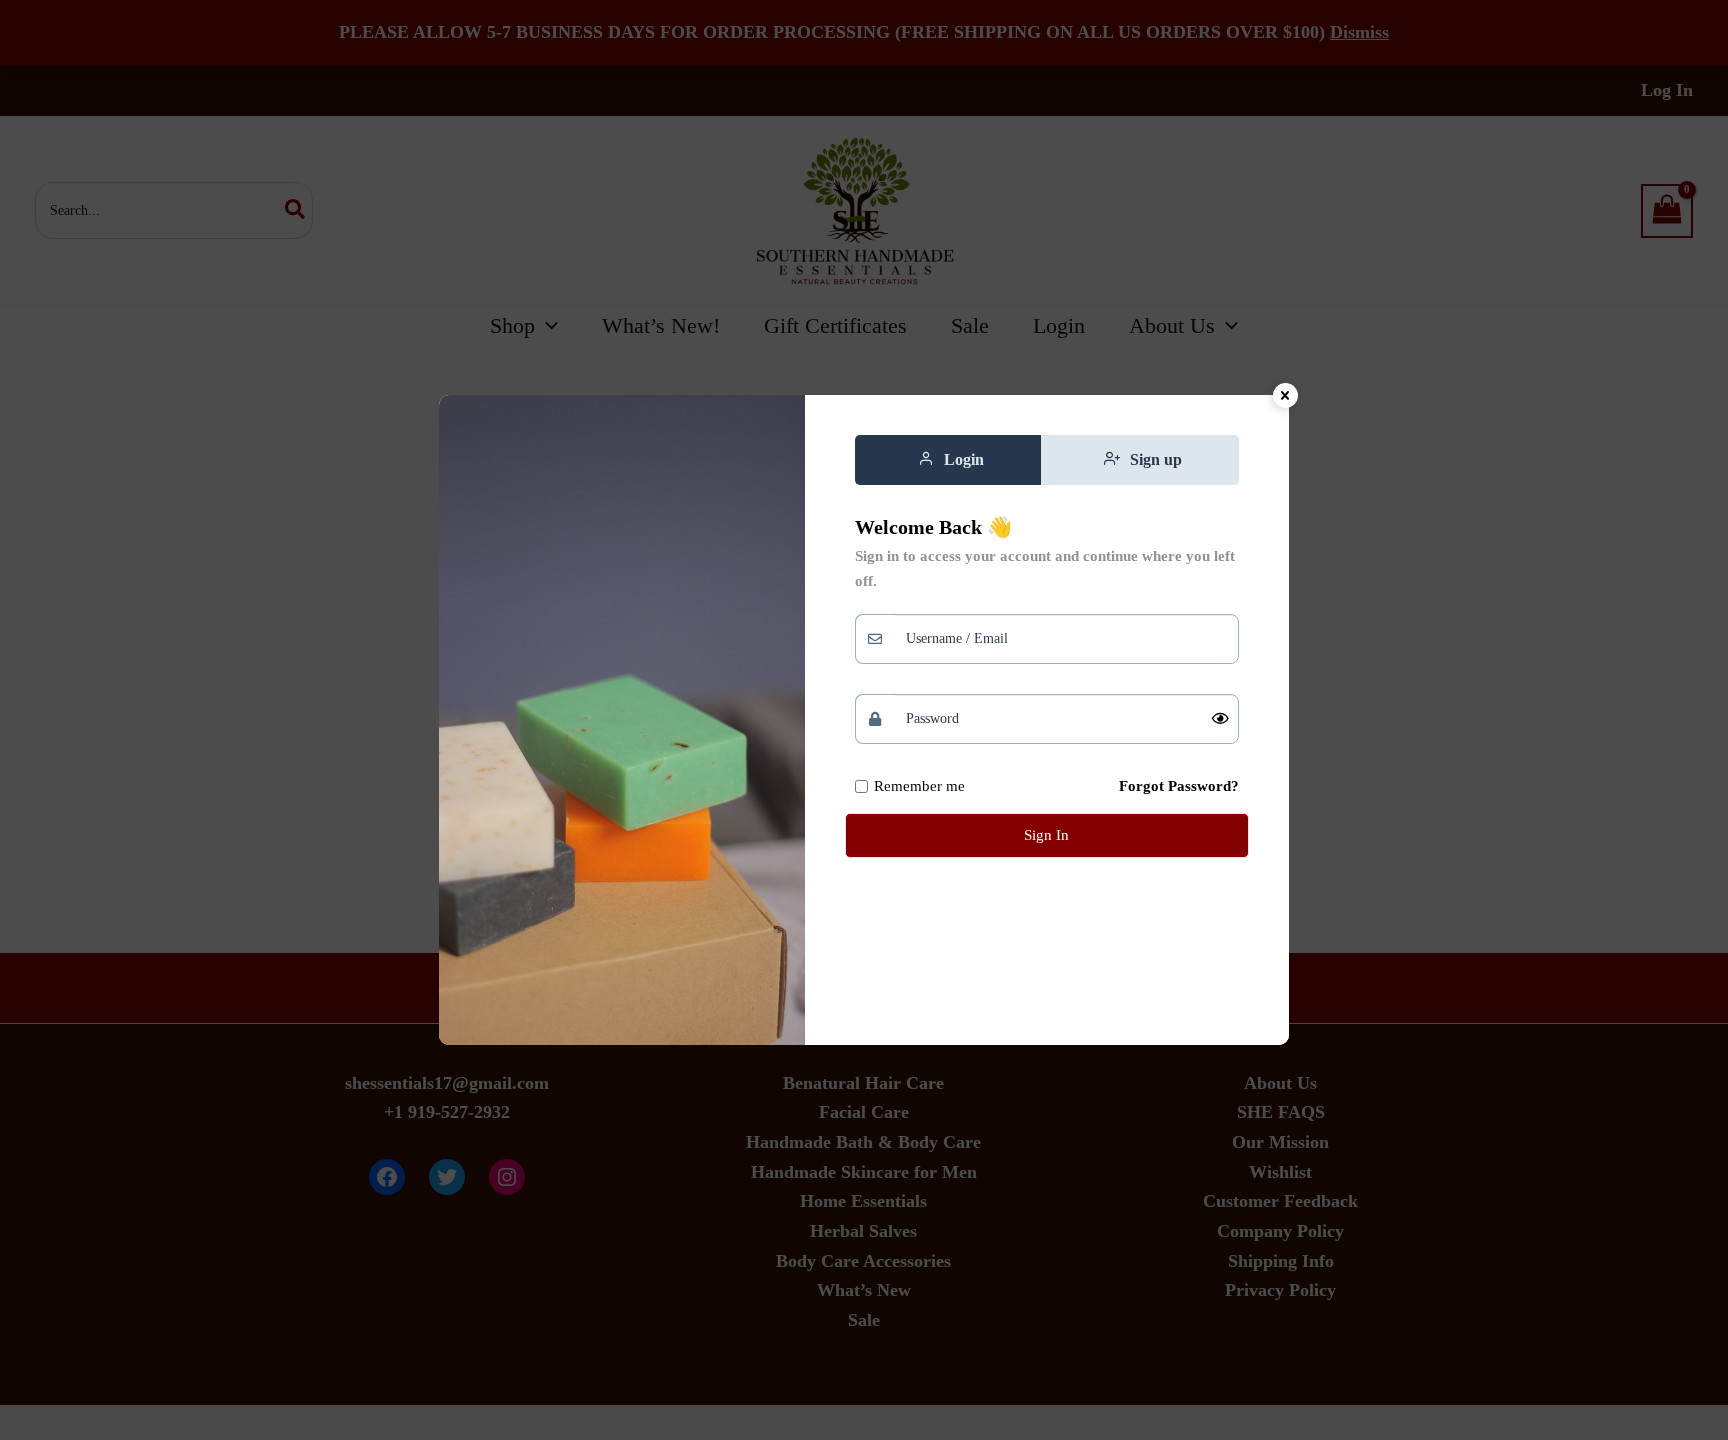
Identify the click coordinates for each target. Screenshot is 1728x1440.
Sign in (1046, 835)
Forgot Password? (1179, 786)
